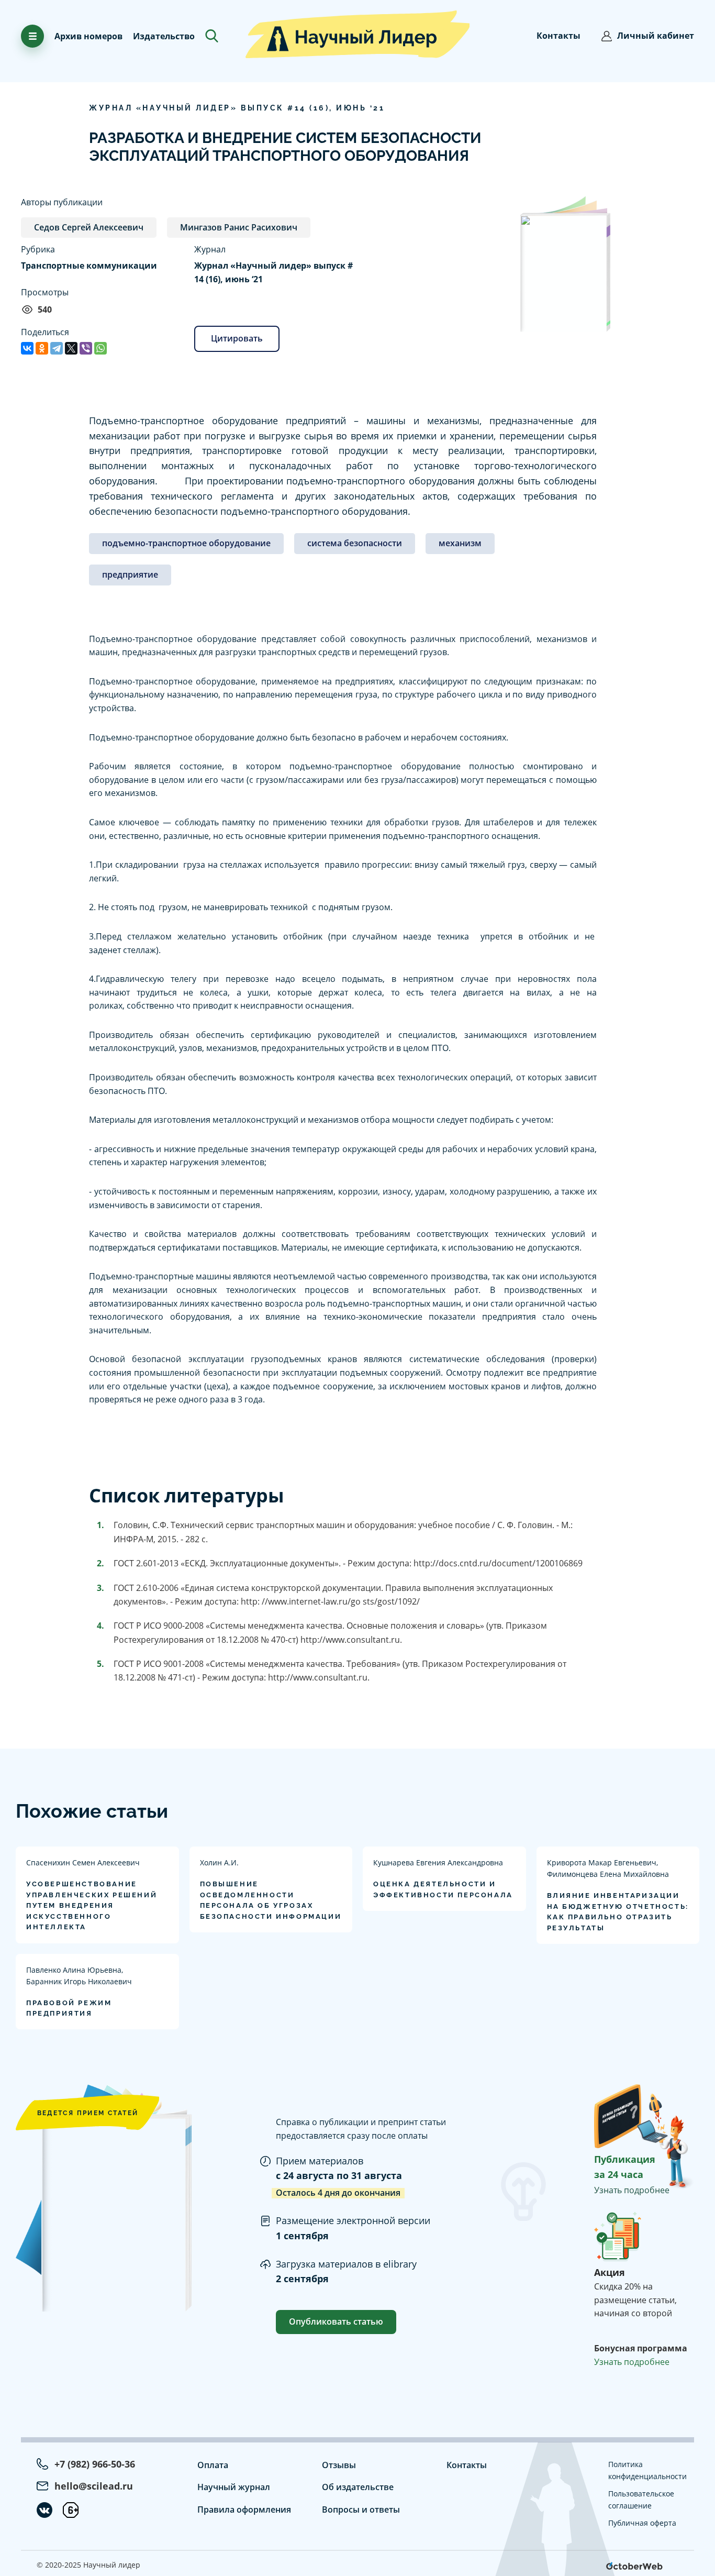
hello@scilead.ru (94, 2486)
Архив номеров (88, 36)
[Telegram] (57, 348)
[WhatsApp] (100, 348)
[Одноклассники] (42, 348)
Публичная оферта (642, 2523)
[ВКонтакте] (27, 348)
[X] (71, 348)
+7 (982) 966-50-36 (95, 2464)
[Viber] (86, 348)
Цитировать (237, 338)
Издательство (164, 36)
